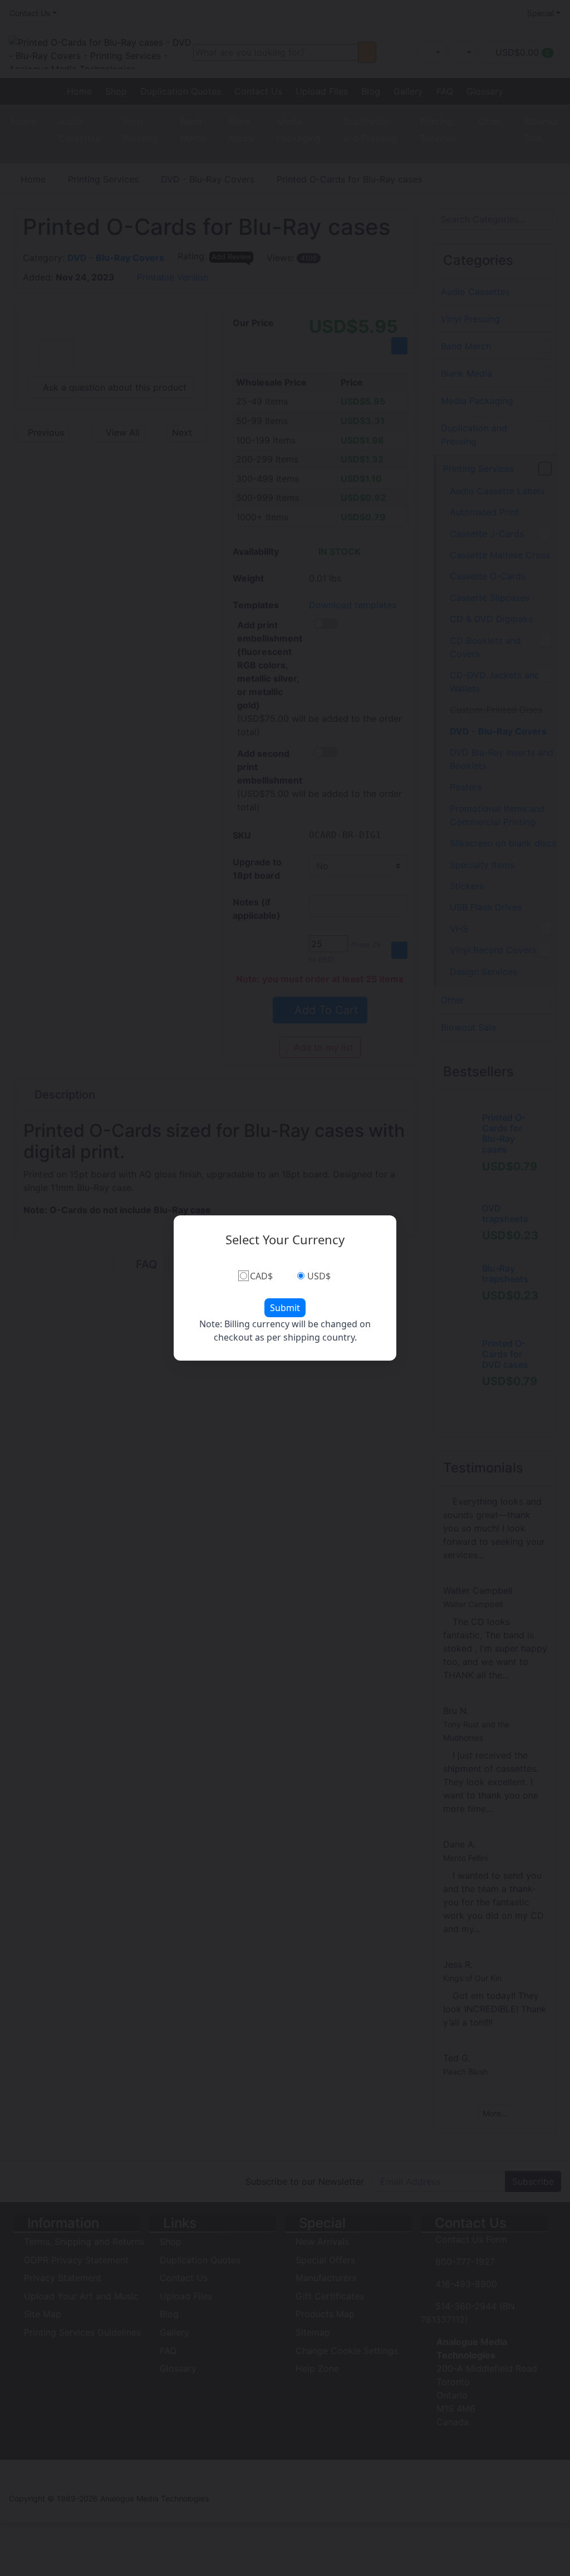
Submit (285, 1308)
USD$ (319, 1276)
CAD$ (261, 1276)
